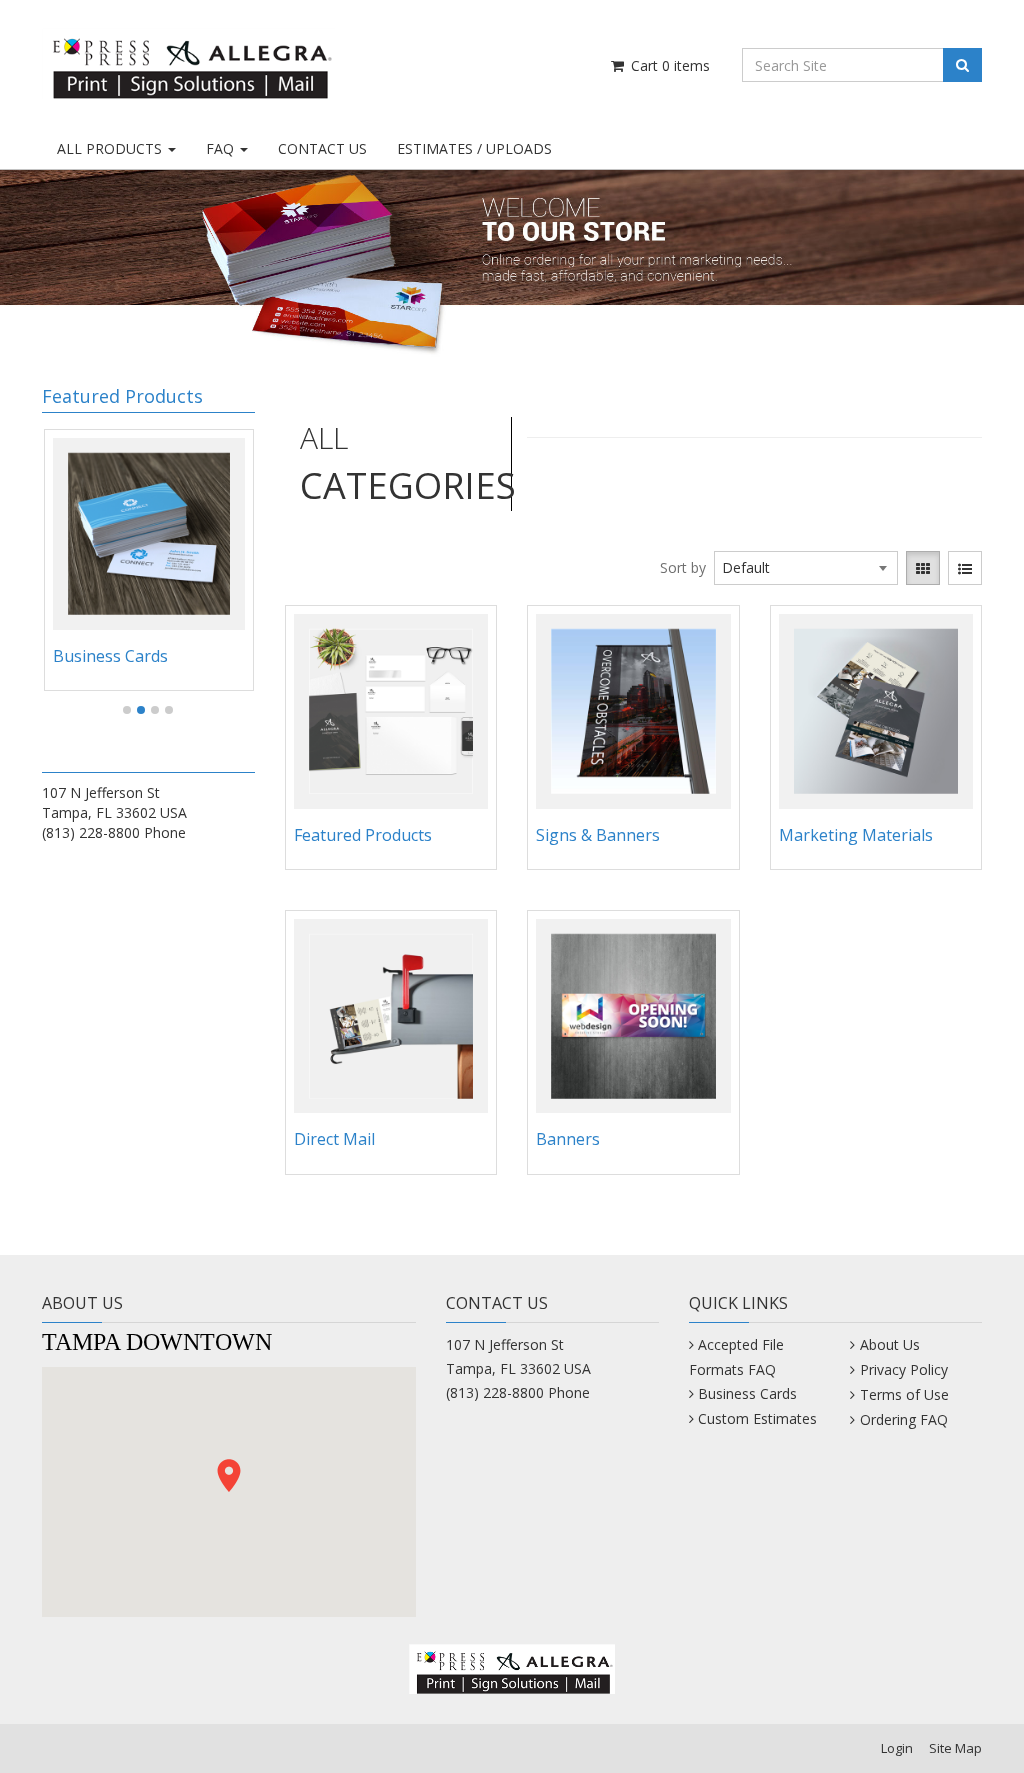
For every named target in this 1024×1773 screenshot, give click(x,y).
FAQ (222, 148)
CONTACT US (322, 148)
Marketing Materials (856, 835)
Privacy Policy (903, 1369)
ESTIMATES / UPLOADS (474, 148)
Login (897, 1748)
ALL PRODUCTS (111, 148)
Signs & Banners (598, 835)
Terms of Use (904, 1394)
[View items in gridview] (923, 568)
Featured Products (363, 835)
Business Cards (110, 656)
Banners (568, 1139)
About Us (889, 1344)
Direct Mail (334, 1139)
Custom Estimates (757, 1418)
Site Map (955, 1748)
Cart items (668, 65)
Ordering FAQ (903, 1419)
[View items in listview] (965, 568)
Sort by (683, 567)
